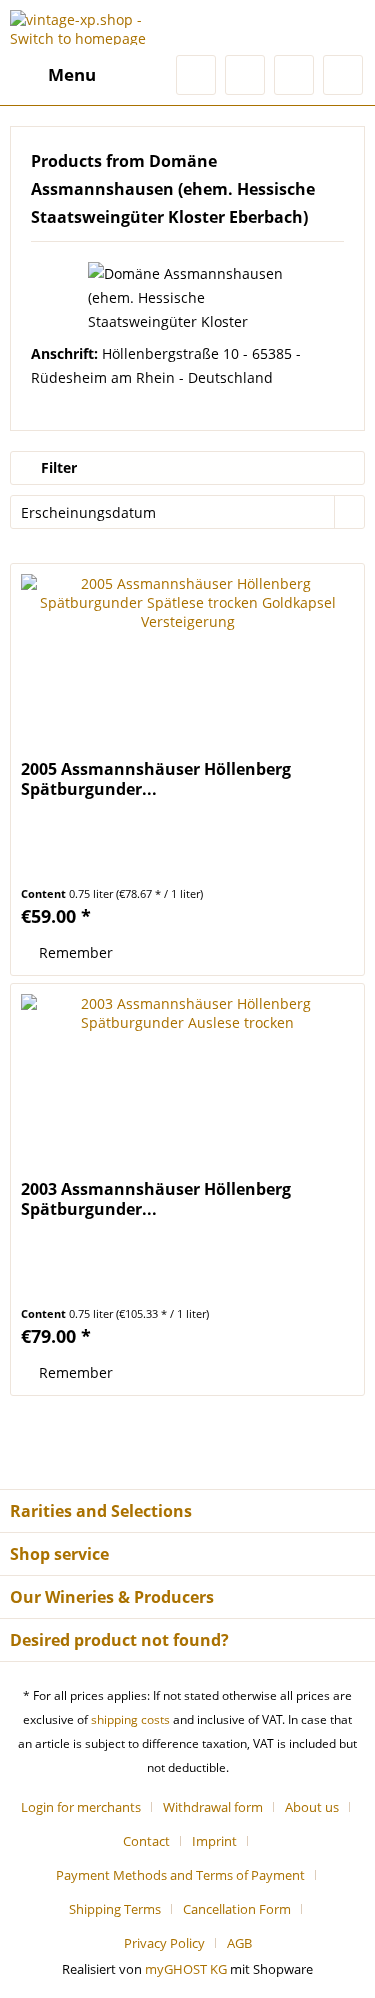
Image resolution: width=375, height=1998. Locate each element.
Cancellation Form (237, 1909)
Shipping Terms (115, 1909)
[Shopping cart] (343, 75)
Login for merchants (81, 1807)
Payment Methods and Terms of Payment (180, 1875)
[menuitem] (53, 75)
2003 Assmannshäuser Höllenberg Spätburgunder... (156, 1199)
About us (312, 1807)
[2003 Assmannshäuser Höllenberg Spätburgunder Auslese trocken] (187, 1084)
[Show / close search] (196, 75)
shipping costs (130, 1719)
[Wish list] (245, 75)
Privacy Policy (164, 1943)
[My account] (294, 75)
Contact (146, 1841)
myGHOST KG (186, 1969)
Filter (57, 467)
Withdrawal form (213, 1807)
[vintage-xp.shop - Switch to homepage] (99, 27)
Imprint (214, 1841)
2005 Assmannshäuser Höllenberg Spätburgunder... (156, 779)
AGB (239, 1943)
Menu (72, 74)
